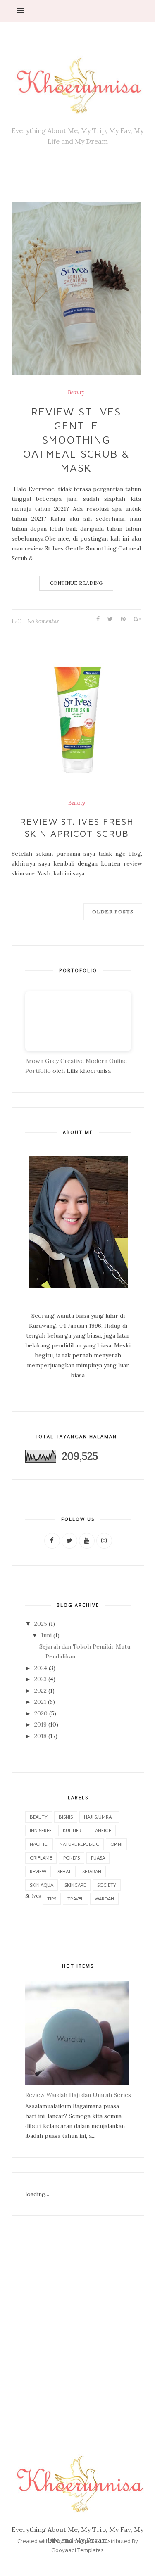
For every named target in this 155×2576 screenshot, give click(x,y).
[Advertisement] (77, 2318)
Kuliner (72, 1830)
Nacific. (39, 1844)
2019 (41, 1724)
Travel (75, 1899)
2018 (41, 1736)
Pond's (72, 1858)
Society (107, 1885)
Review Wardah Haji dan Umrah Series (78, 2095)
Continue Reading (76, 583)
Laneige (102, 1830)
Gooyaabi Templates (77, 2550)
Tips (52, 1899)
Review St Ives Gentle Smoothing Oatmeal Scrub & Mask (76, 439)
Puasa (98, 1858)
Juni (46, 1635)
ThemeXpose (81, 2541)
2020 (41, 1713)
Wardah (104, 1899)
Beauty (76, 393)
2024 (41, 1668)
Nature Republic (79, 1844)
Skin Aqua (42, 1885)
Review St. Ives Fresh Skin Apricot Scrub (77, 827)
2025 (41, 1624)
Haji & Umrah (99, 1817)
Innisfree (41, 1830)
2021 (40, 1702)
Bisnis (66, 1817)
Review (38, 1871)
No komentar (43, 621)
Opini (116, 1844)
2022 (41, 1691)
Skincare (75, 1885)
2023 (41, 1679)
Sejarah (92, 1871)
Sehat (64, 1871)
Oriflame (41, 1858)
